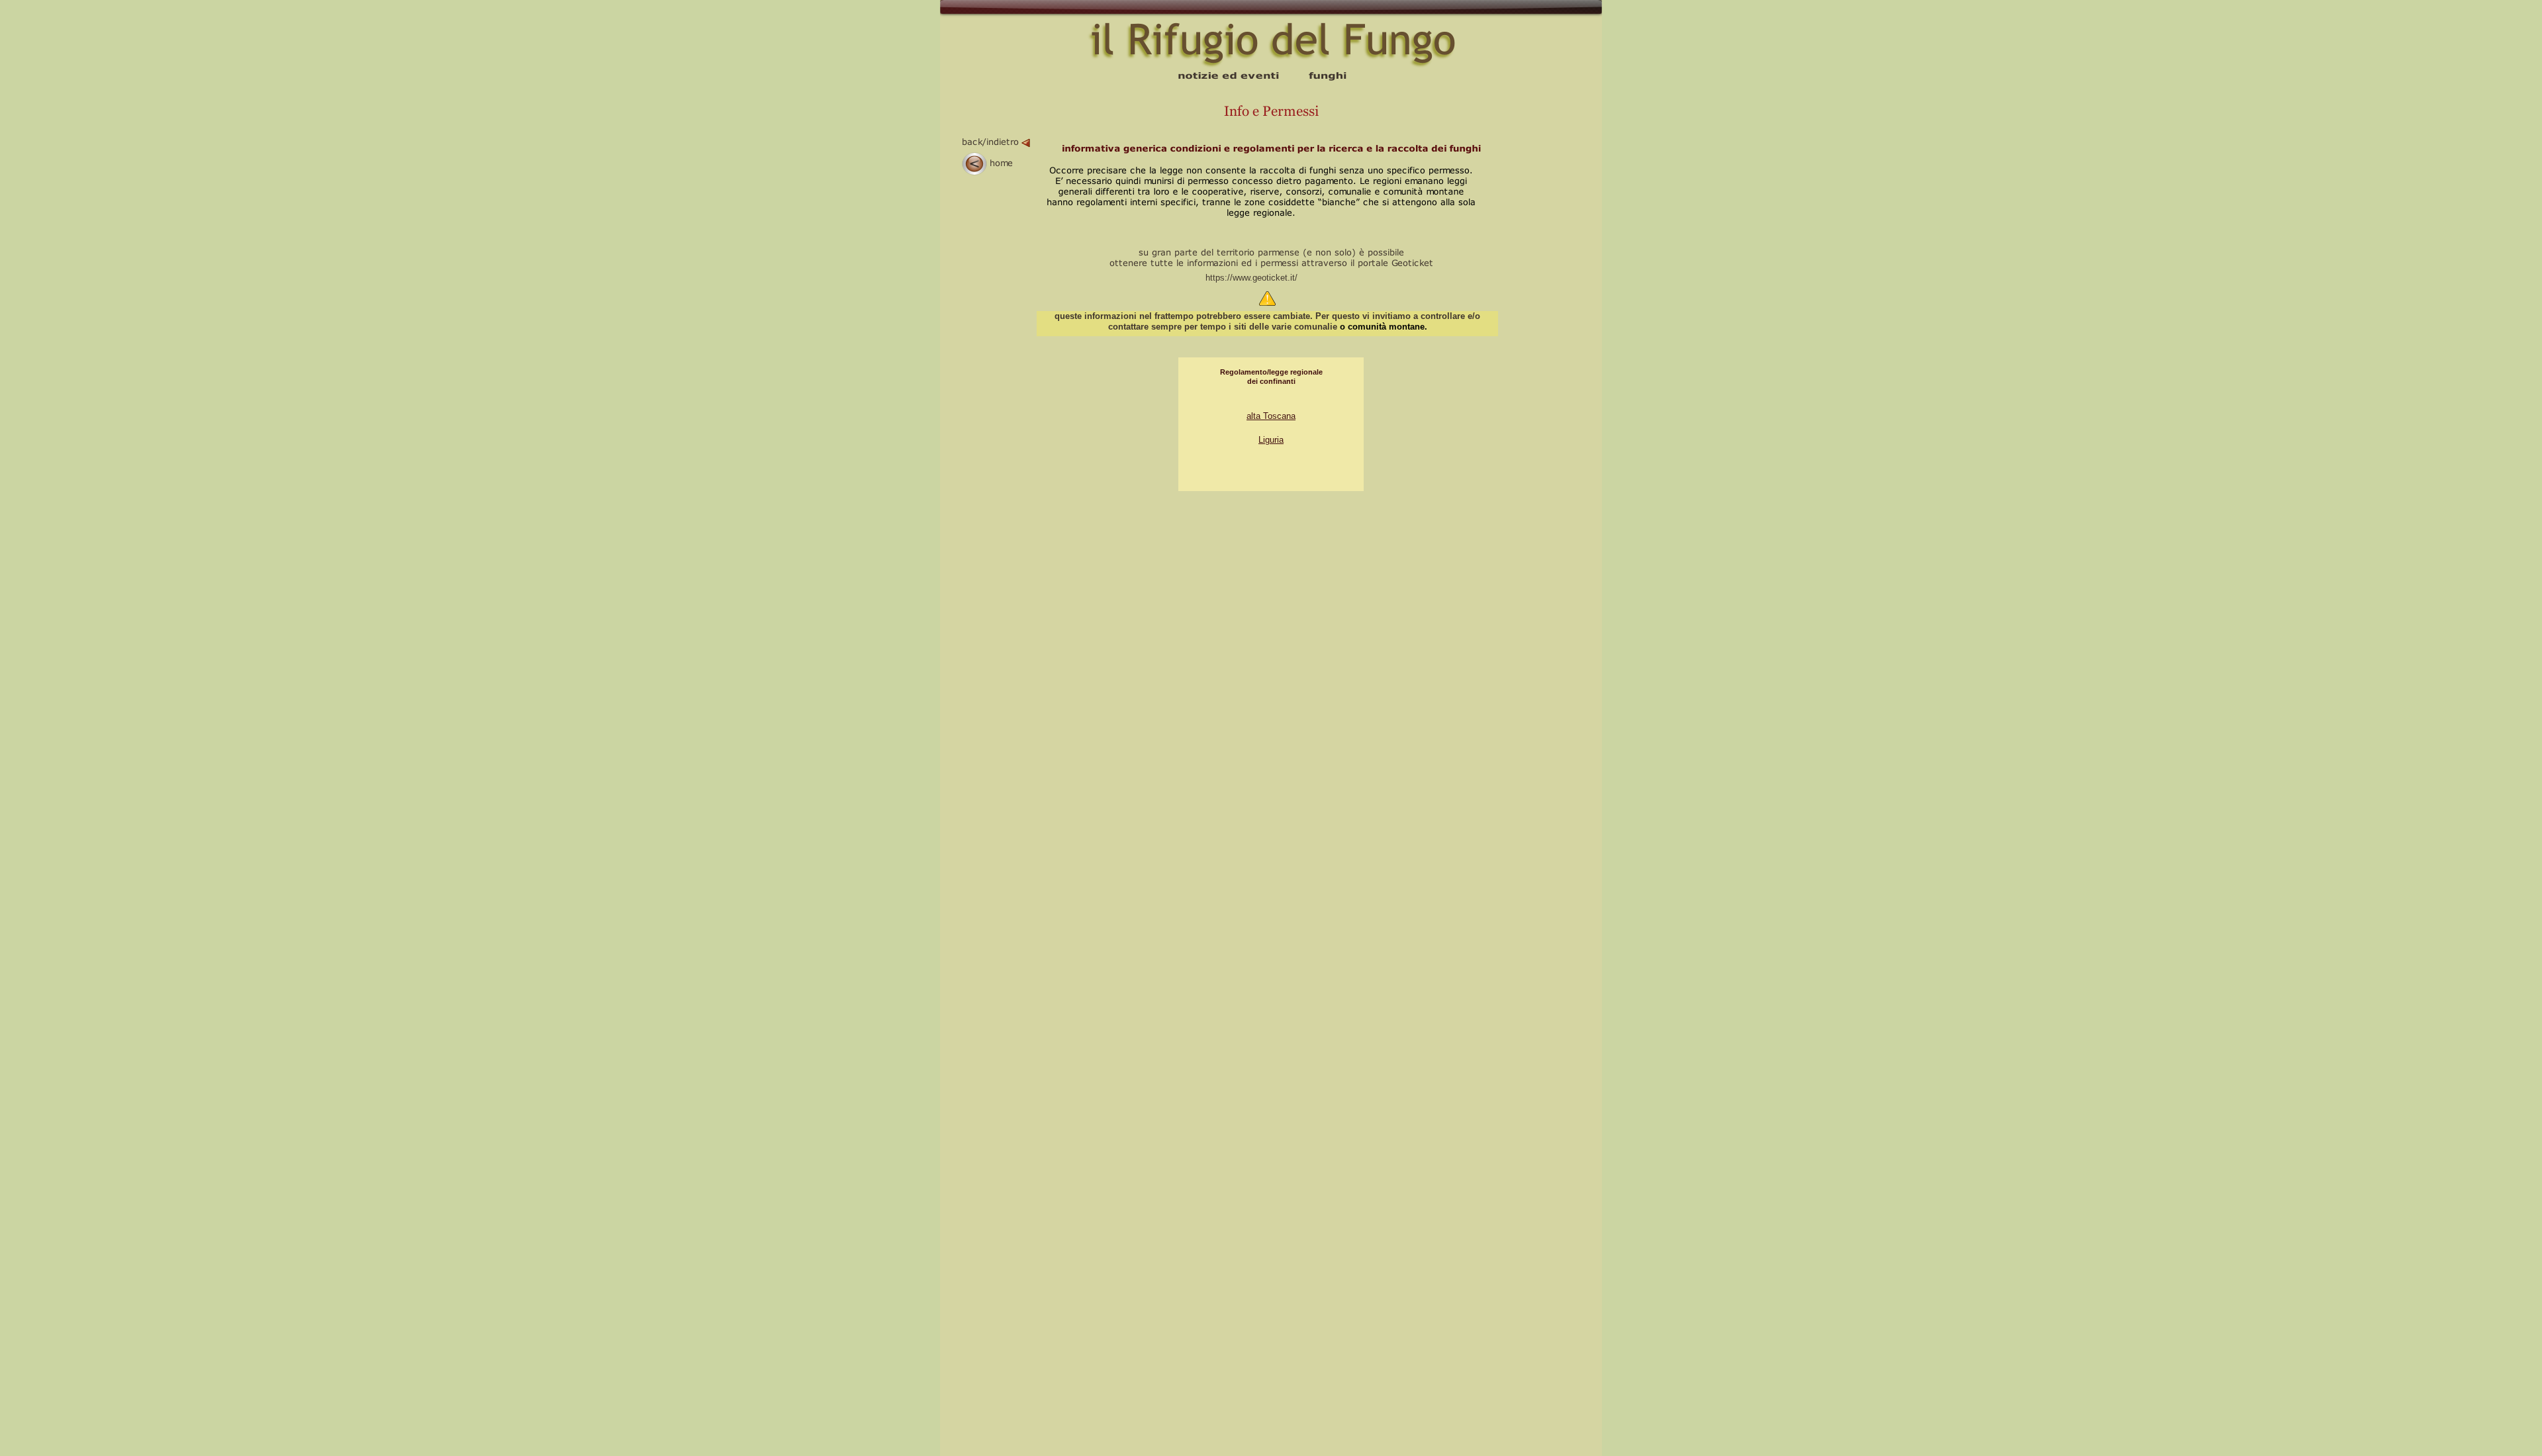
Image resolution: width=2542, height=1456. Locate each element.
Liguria (1271, 440)
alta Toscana (1271, 416)
